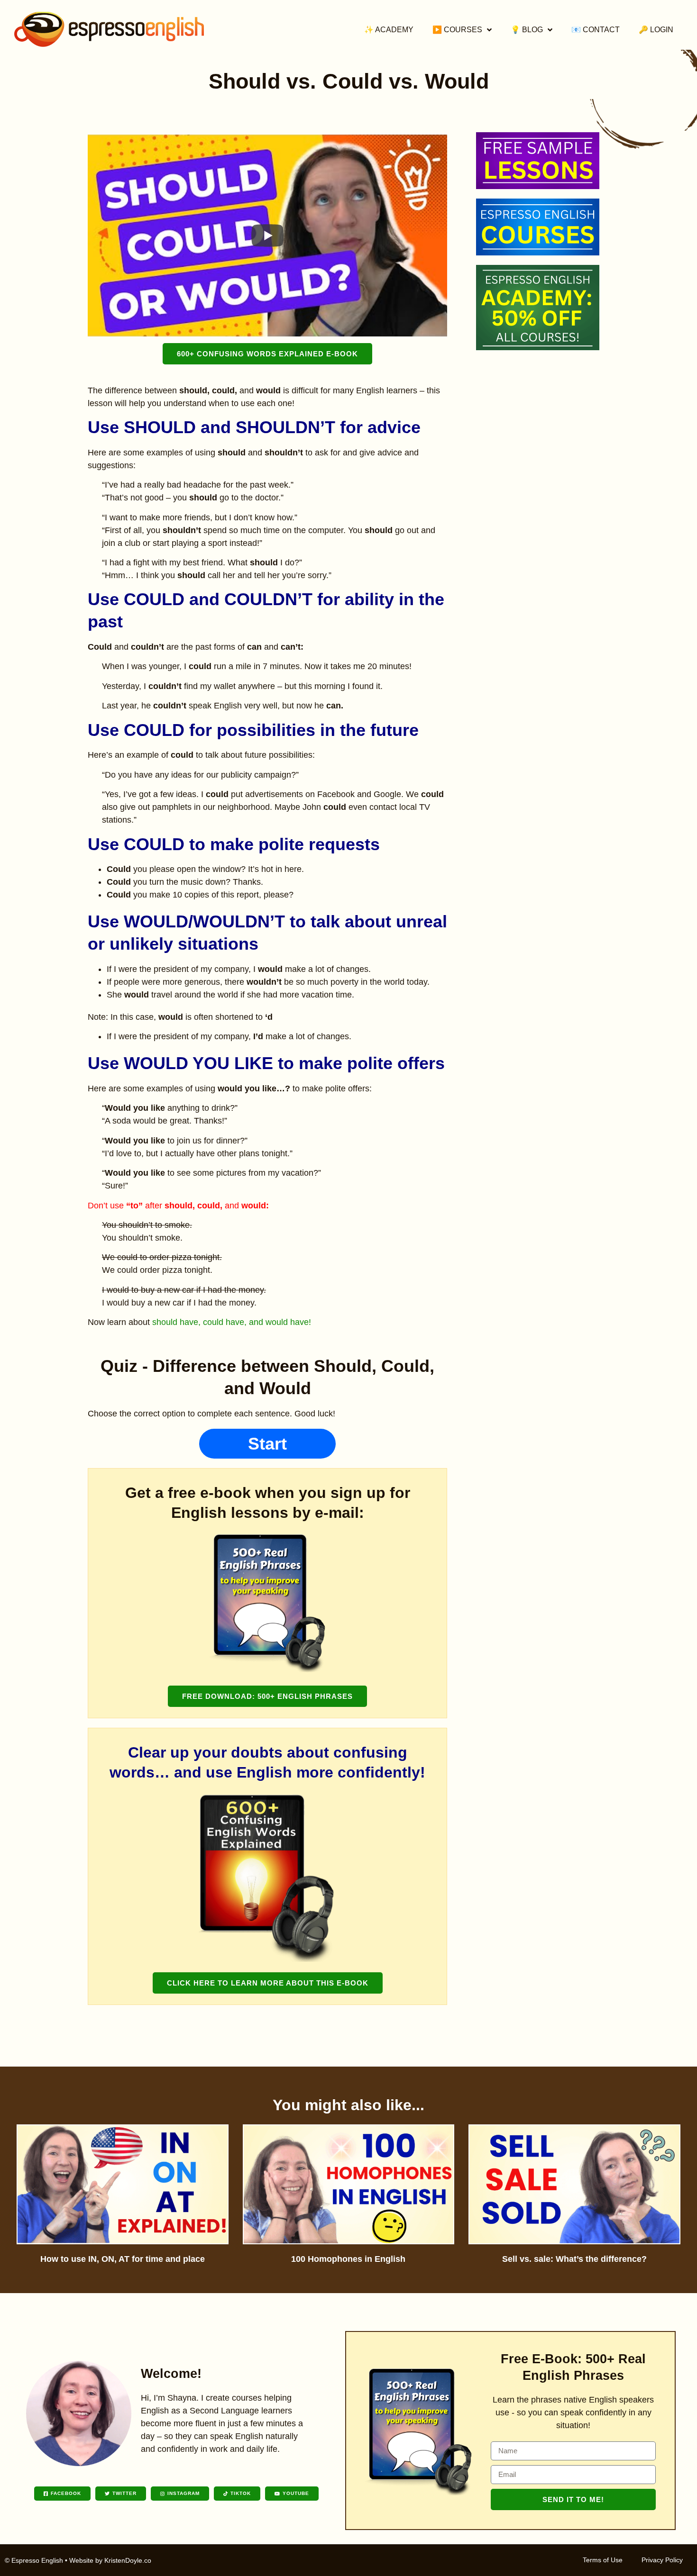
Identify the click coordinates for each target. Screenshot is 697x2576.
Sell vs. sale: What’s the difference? (574, 2259)
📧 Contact (596, 30)
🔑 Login (656, 30)
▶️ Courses (457, 30)
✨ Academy (389, 30)
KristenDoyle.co (128, 2560)
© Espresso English (34, 2560)
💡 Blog (527, 30)
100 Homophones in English (348, 2259)
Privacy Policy (662, 2560)
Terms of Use (603, 2560)
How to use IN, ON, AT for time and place (123, 2259)
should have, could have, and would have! (232, 1322)
